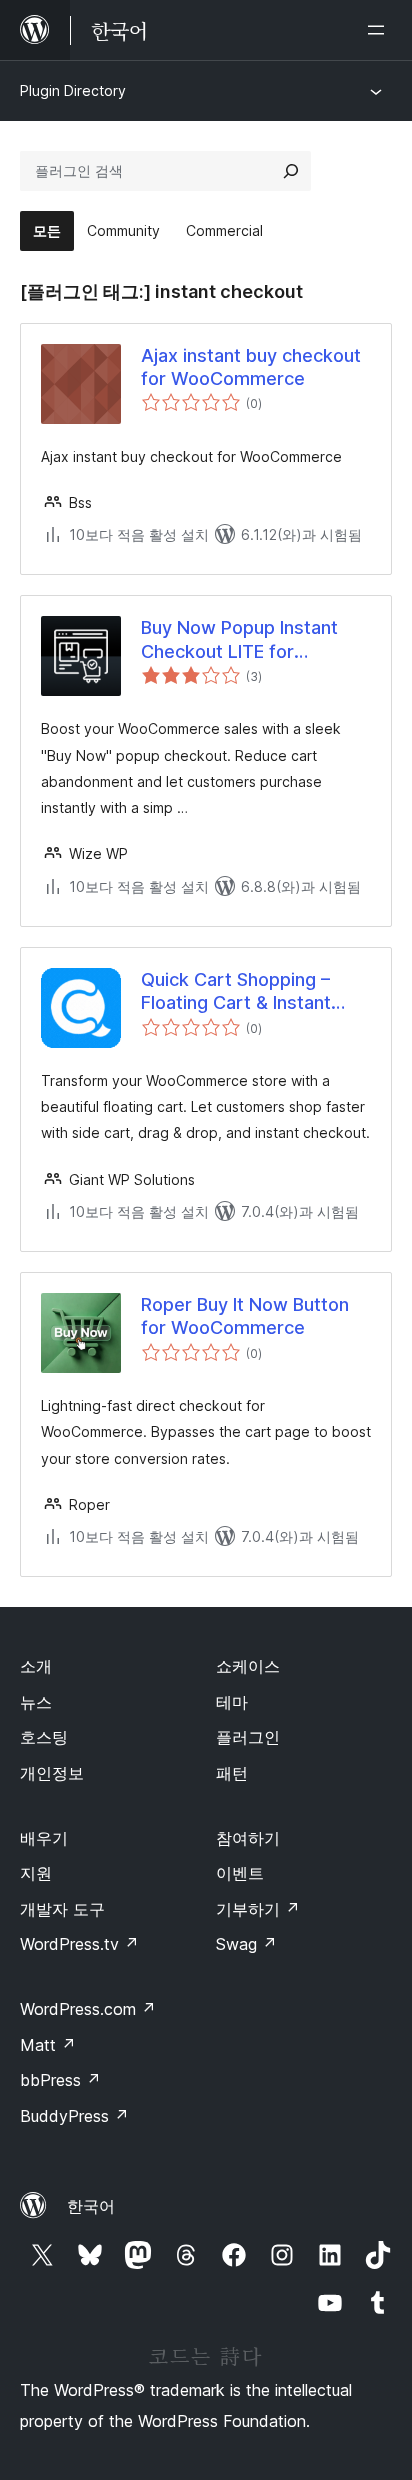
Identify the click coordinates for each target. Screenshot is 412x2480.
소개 (36, 1666)
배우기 (44, 1838)
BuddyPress (74, 2116)
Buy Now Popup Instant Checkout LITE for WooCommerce (239, 640)
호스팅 (44, 1737)
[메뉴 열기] (380, 30)
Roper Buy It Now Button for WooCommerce (245, 1316)
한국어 (91, 2206)
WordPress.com (88, 2009)
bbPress (60, 2080)
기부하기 (258, 1909)
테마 (232, 1702)
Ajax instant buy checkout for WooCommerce (251, 367)
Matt (48, 2045)
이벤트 (240, 1873)
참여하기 (248, 1838)
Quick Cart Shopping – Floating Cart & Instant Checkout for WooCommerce (236, 992)
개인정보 (52, 1773)
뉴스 (36, 1702)
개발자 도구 (62, 1909)
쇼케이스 (248, 1666)
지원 (36, 1873)
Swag (246, 1944)
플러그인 (248, 1737)
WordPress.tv (79, 1944)
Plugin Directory (73, 90)
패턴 (232, 1773)
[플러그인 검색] (291, 171)
